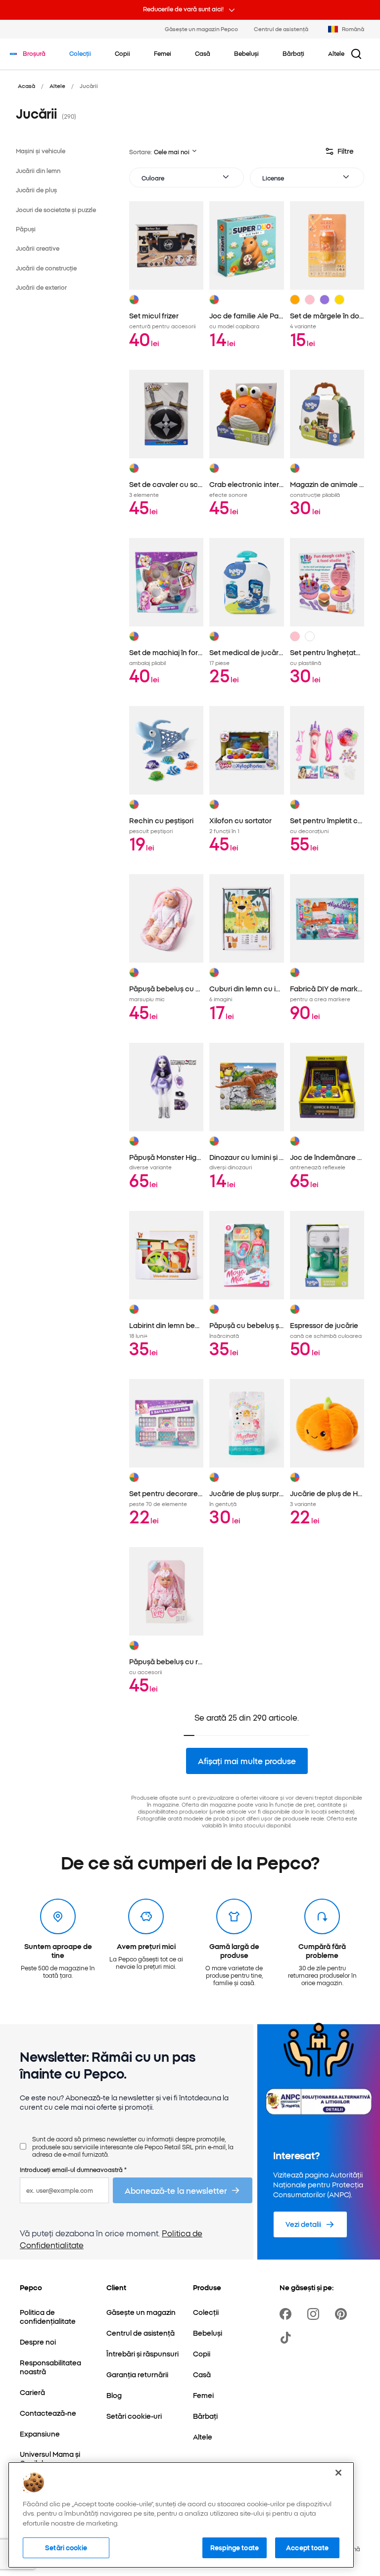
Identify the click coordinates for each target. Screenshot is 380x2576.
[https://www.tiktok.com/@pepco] (287, 2338)
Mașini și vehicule (41, 151)
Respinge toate (235, 2547)
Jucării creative (38, 248)
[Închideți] (338, 2473)
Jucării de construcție (46, 268)
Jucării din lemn (38, 170)
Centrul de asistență (281, 29)
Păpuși (26, 229)
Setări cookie (66, 2547)
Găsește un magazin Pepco (201, 29)
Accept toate (307, 2547)
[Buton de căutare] (356, 54)
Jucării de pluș (36, 190)
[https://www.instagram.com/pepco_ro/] (315, 2314)
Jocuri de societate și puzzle (56, 209)
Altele (57, 86)
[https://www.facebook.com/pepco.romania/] (287, 2314)
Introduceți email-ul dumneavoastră (73, 2169)
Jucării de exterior (41, 287)
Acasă (26, 86)
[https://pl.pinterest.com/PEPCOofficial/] (343, 2314)
